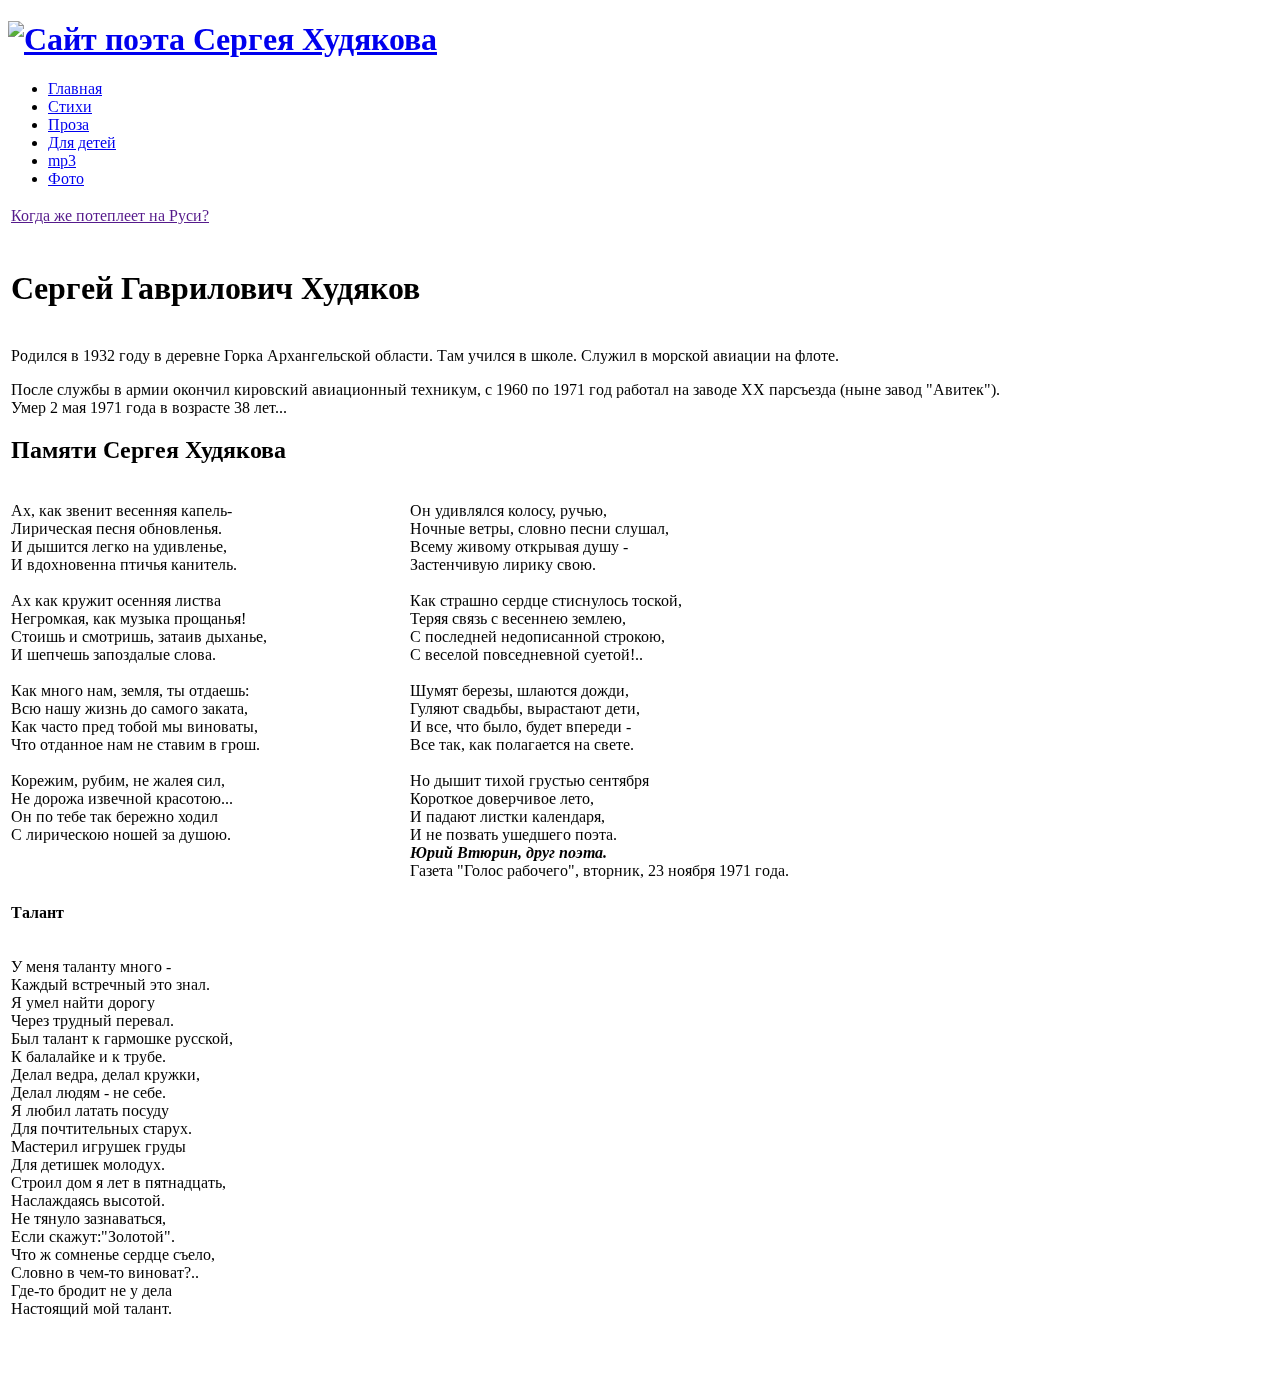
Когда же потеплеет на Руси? (110, 215)
